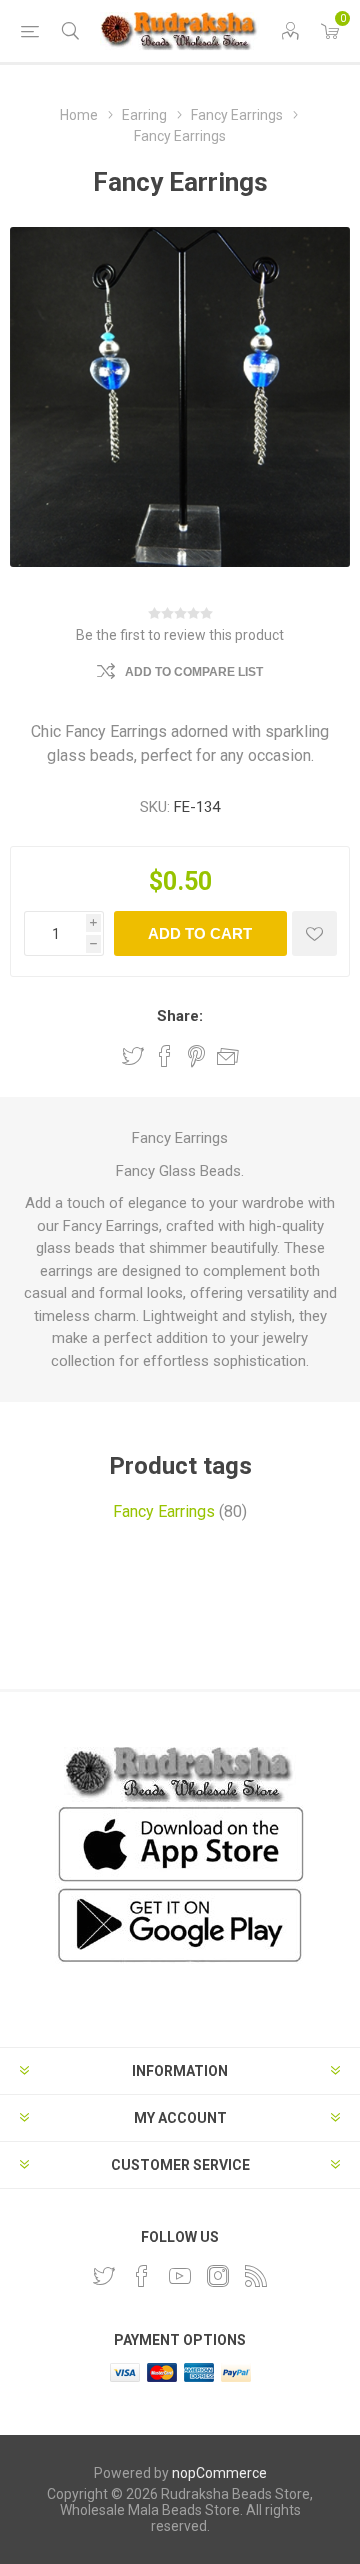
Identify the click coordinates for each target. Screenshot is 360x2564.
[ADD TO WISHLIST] (314, 933)
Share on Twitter (133, 1056)
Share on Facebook (165, 1056)
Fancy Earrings (164, 1511)
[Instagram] (218, 2276)
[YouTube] (180, 2276)
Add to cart (200, 933)
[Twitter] (104, 2276)
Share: (180, 1016)
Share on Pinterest (196, 1056)
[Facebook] (142, 2276)
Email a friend (228, 1056)
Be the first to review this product (180, 635)
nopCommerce (219, 2473)
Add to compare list (194, 672)
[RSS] (256, 2276)
